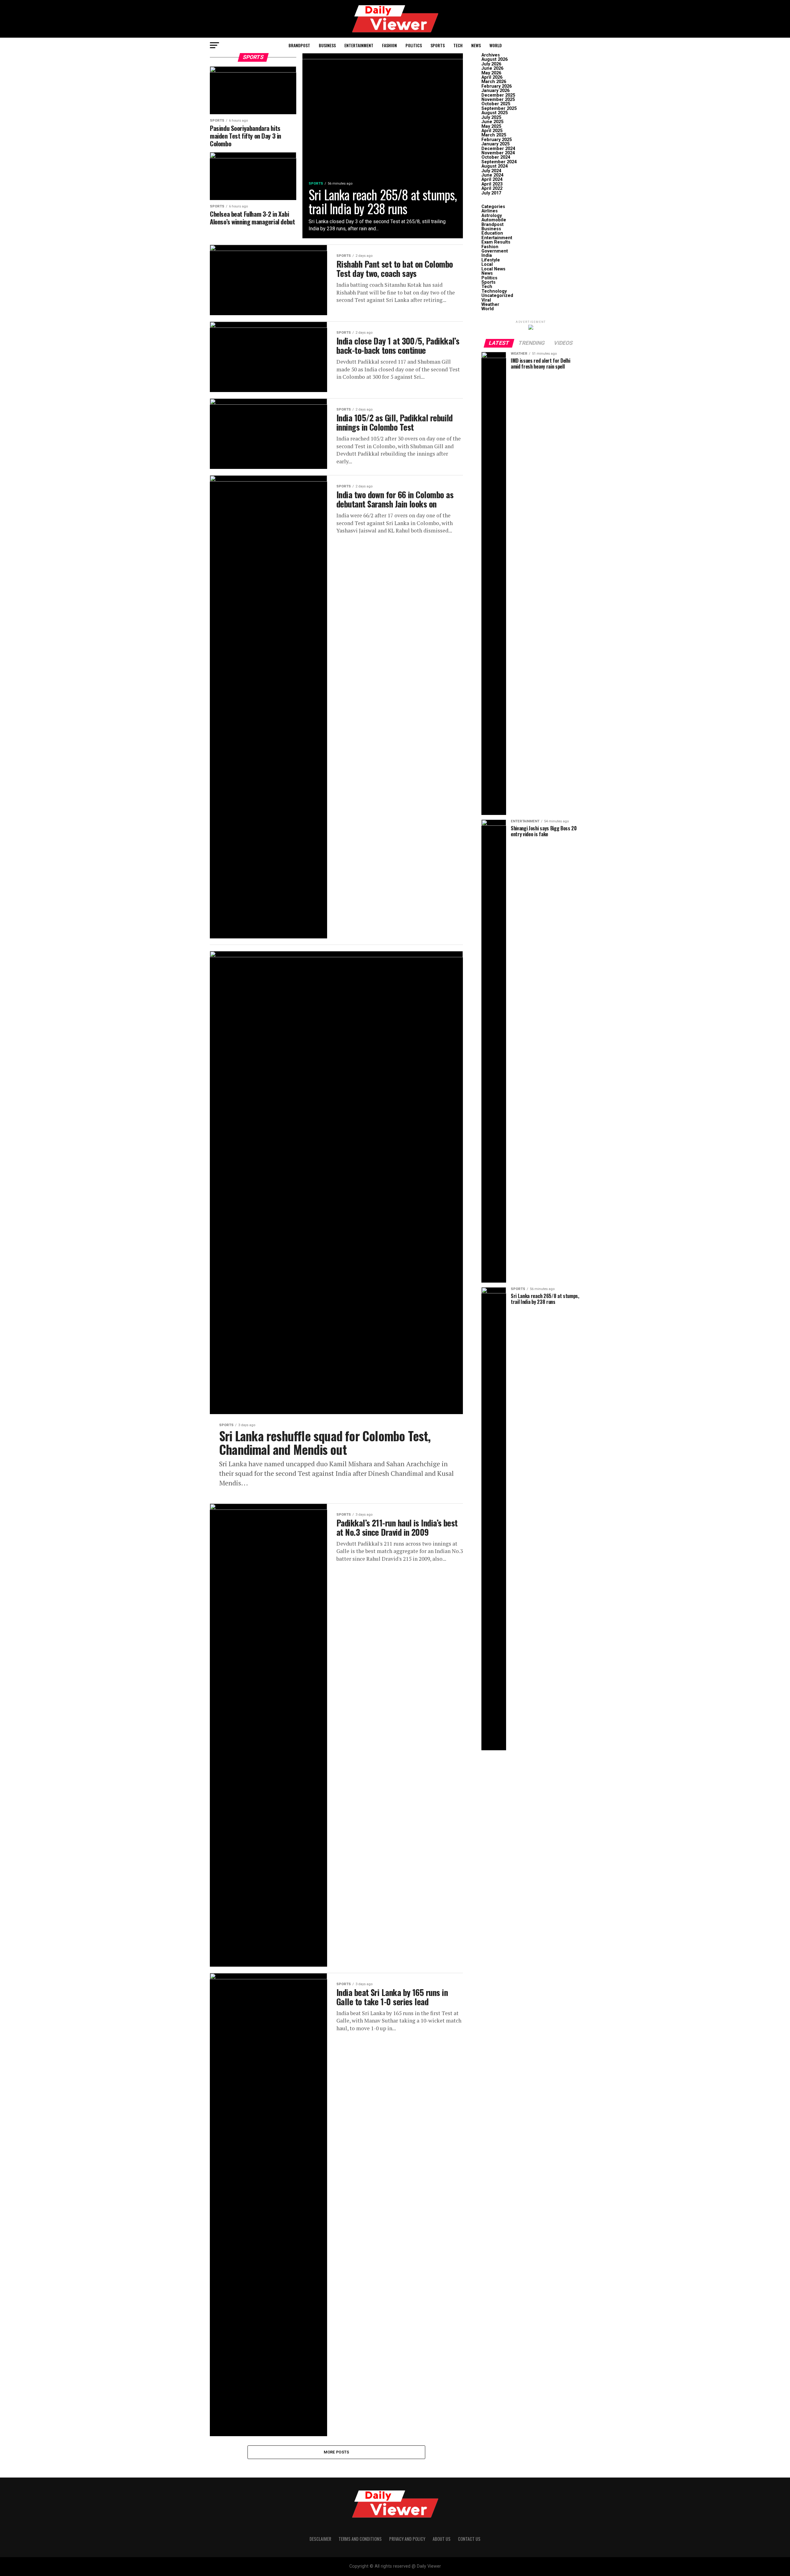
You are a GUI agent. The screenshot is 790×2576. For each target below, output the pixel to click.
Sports (438, 45)
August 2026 (495, 59)
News (476, 45)
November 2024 (498, 153)
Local (487, 264)
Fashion (389, 45)
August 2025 (495, 113)
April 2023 (492, 184)
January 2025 (495, 144)
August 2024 (495, 166)
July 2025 (491, 117)
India (487, 255)
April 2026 (492, 77)
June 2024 (492, 175)
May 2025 (491, 126)
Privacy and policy (407, 2539)
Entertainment (359, 45)
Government (495, 251)
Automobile (494, 220)
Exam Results (496, 242)
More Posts (337, 2452)
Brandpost (299, 45)
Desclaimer (320, 2539)
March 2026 (494, 82)
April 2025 (492, 131)
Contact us (469, 2539)
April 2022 (492, 188)
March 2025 (494, 135)
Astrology (492, 216)
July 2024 (491, 171)
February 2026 (497, 86)
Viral (486, 300)
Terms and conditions (360, 2539)
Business (327, 45)
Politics (414, 45)
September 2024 (499, 162)
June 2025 (492, 122)
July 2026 (491, 64)
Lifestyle (491, 260)
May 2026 (491, 73)
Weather (490, 305)
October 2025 (496, 104)
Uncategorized (497, 296)
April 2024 (492, 180)
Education (492, 233)
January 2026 (495, 91)
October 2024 (496, 157)
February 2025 (497, 140)
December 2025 (498, 95)
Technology (494, 291)
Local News (493, 269)
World (496, 45)
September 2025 (499, 109)
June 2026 (492, 68)
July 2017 (491, 193)
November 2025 (498, 100)
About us (442, 2539)
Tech (458, 45)
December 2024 (498, 149)
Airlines (490, 211)
